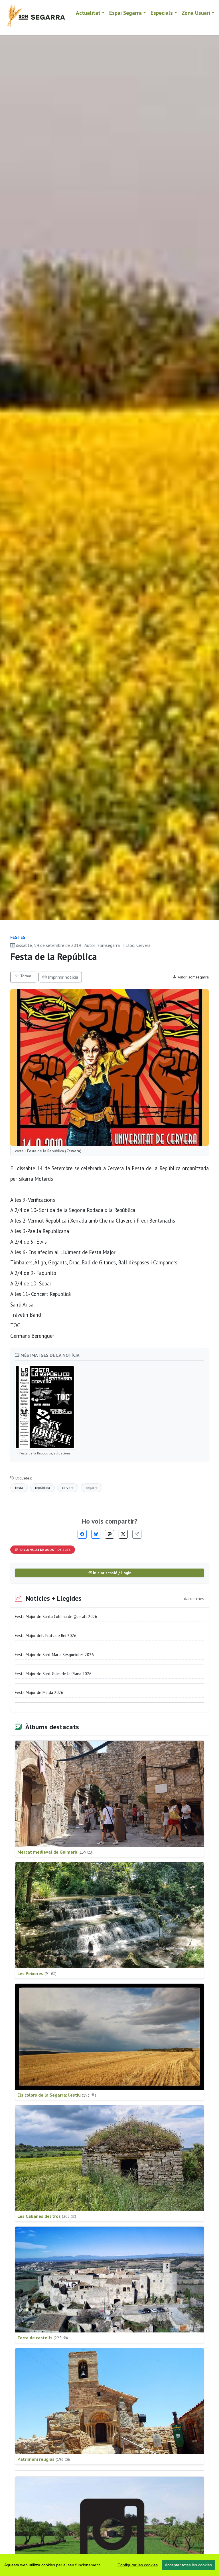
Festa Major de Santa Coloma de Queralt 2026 (56, 1616)
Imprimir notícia (62, 977)
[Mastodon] (109, 1534)
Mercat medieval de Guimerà (55, 1852)
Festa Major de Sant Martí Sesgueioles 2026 (54, 1655)
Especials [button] (162, 13)
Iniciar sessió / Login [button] (112, 1573)
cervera (68, 1488)
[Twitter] (123, 1534)
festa (19, 1488)
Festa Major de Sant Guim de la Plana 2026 (53, 1674)
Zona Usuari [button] (196, 13)
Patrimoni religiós (44, 2459)
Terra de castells (43, 2338)
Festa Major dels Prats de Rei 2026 (46, 1636)
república (42, 1488)
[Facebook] (82, 1534)
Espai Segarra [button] (125, 13)
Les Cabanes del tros (47, 2216)
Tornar (25, 976)
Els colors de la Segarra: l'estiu (57, 2095)
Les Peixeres (37, 1973)
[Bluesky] (96, 1534)
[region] (109, 2565)
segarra (92, 1488)
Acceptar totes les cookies (188, 2565)
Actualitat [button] (88, 13)
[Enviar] (137, 1534)
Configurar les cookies (138, 2565)
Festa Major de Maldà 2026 (39, 1692)
